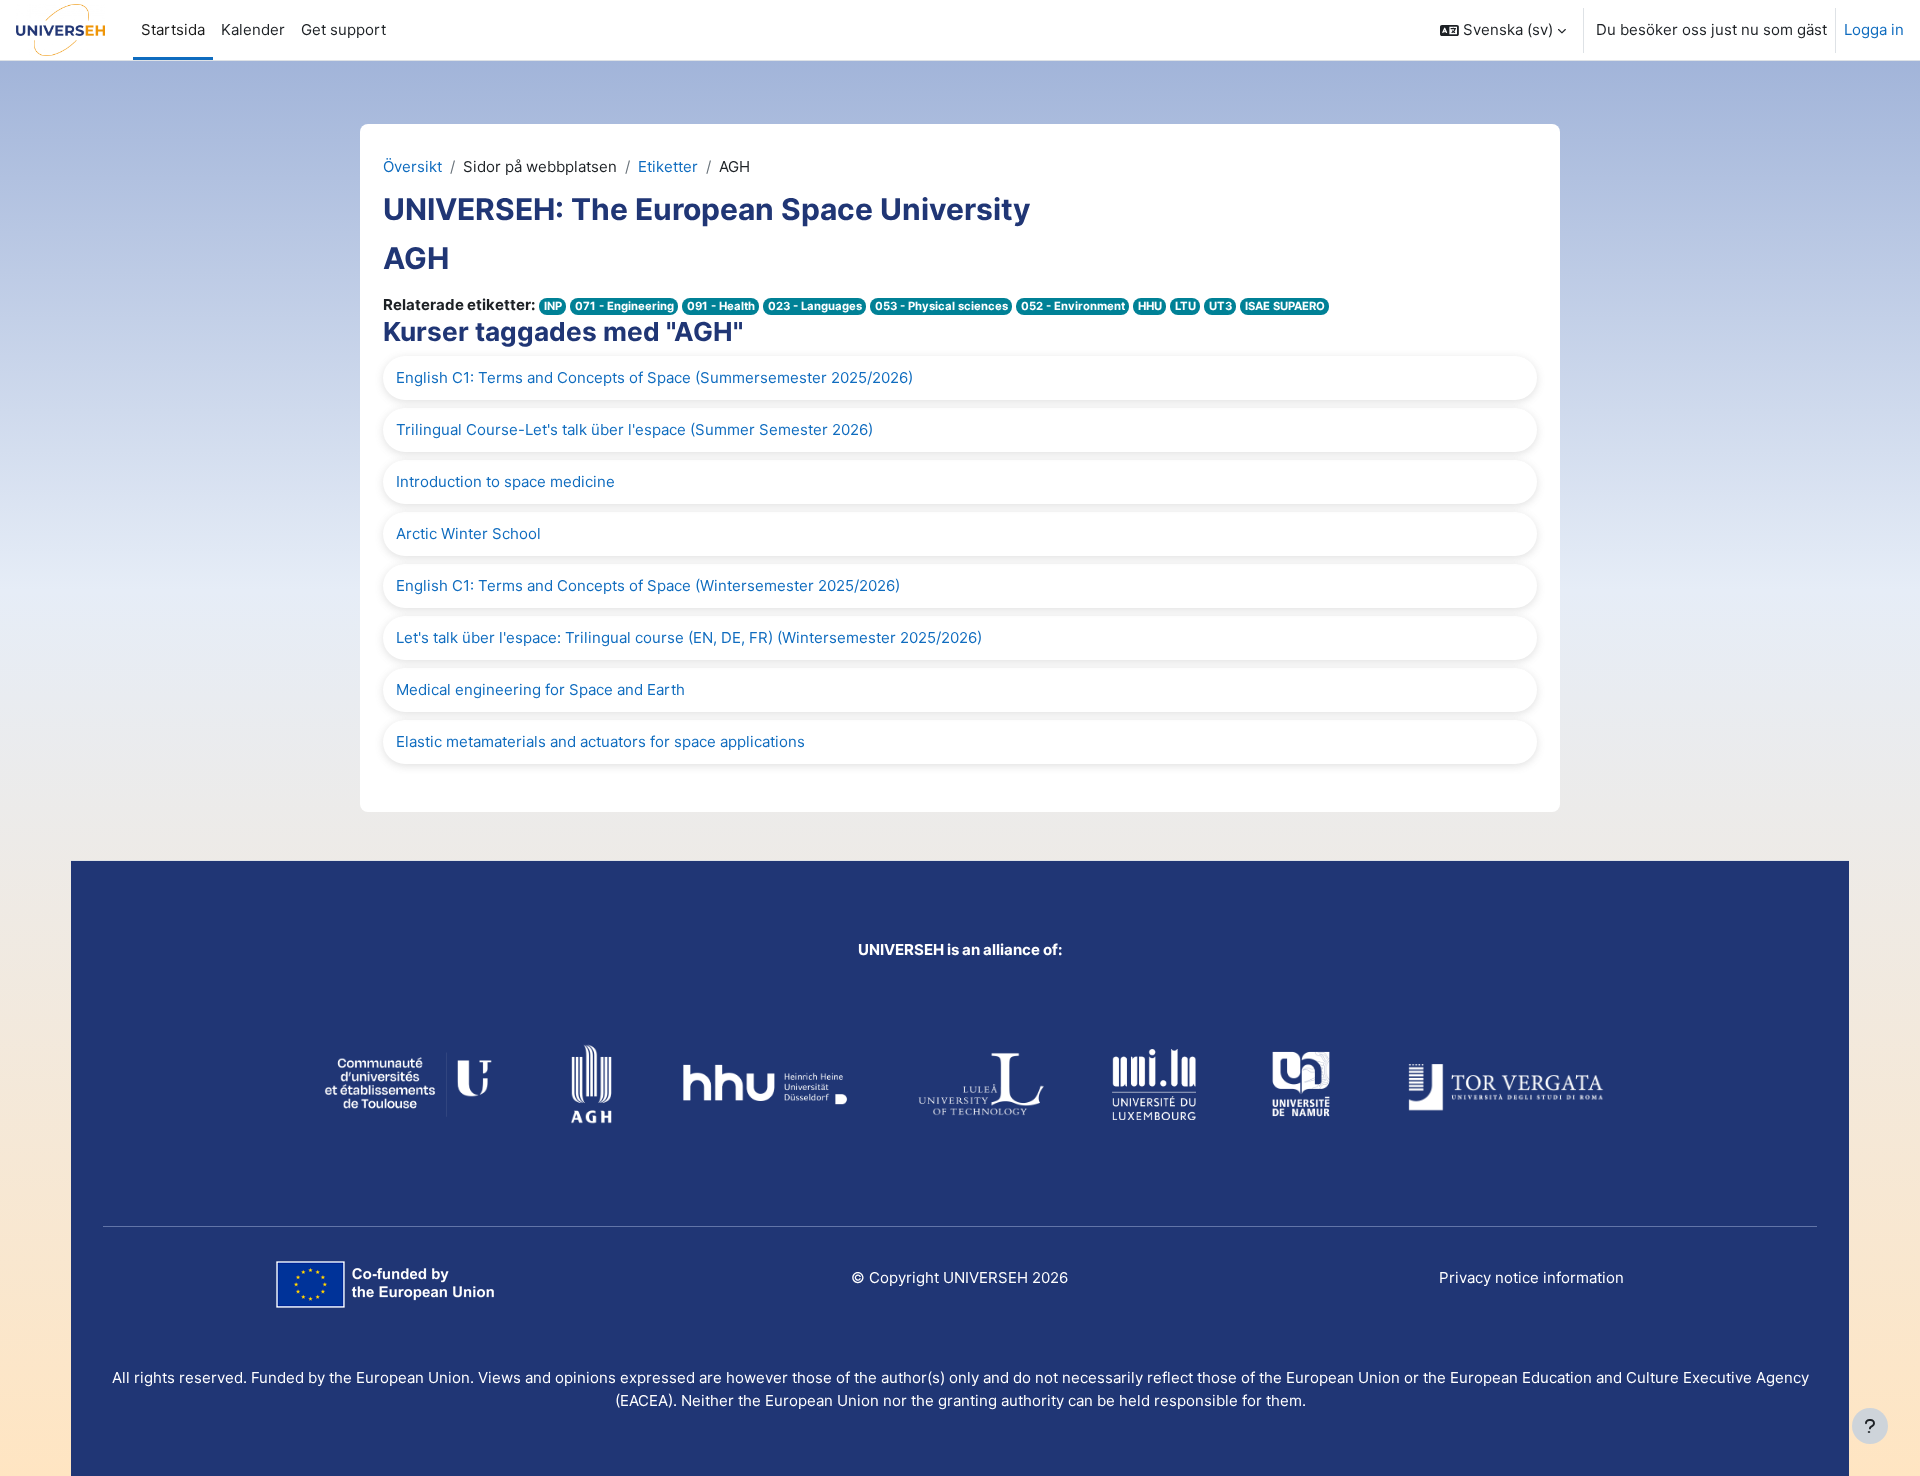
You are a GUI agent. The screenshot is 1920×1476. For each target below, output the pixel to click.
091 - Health (721, 306)
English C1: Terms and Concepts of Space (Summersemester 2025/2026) (654, 377)
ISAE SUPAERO (1285, 306)
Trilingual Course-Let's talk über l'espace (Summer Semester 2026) (634, 429)
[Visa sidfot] (1870, 1426)
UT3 (1220, 306)
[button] (1503, 30)
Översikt (412, 166)
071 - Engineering (624, 306)
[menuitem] (343, 30)
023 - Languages (815, 306)
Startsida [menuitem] (173, 29)
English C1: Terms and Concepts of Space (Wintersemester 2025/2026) (648, 585)
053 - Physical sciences (941, 306)
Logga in (1874, 29)
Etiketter (668, 166)
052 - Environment (1073, 306)
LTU (1185, 306)
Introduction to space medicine (505, 481)
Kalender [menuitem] (253, 29)
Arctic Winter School (468, 533)
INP (553, 306)
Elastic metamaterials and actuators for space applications (600, 741)
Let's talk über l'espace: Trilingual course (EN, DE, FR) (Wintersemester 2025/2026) (689, 637)
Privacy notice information (1531, 1277)
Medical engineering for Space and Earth (540, 689)
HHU (1150, 306)
